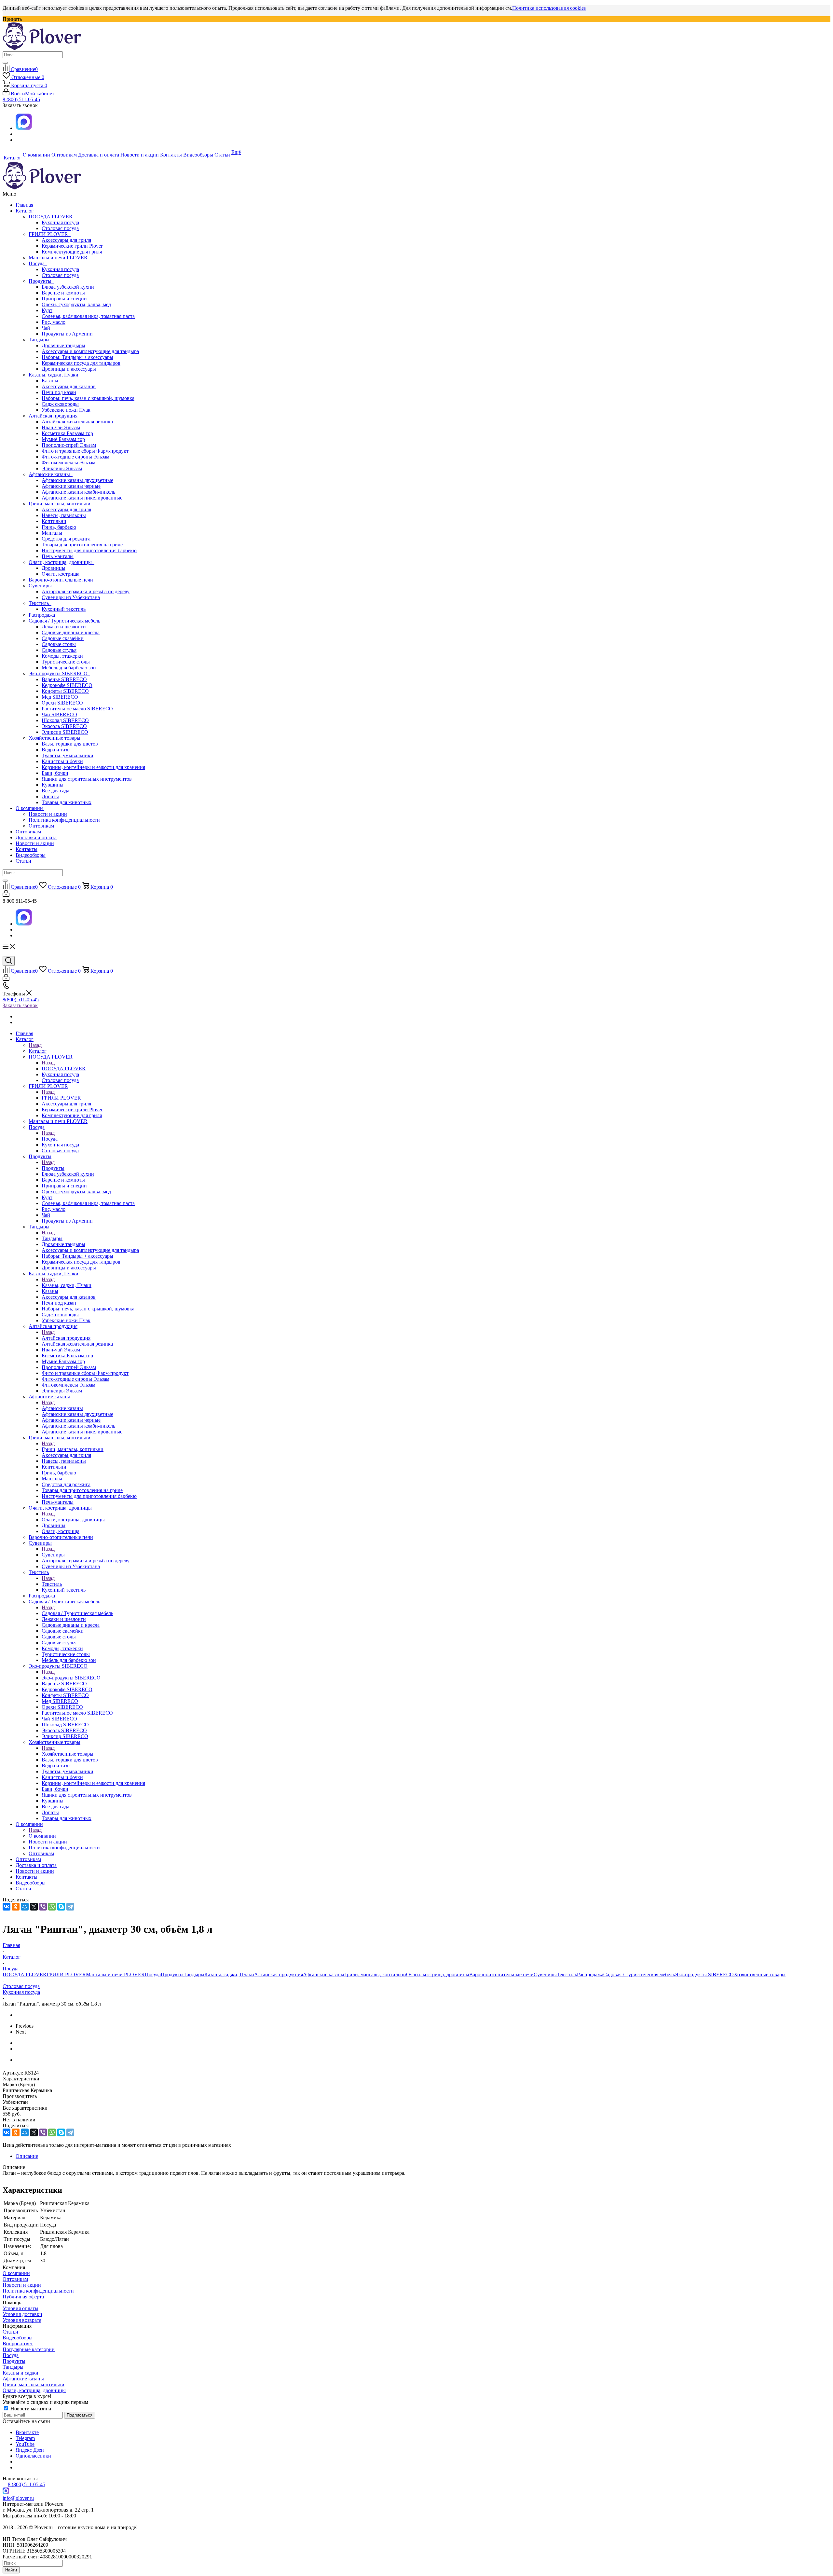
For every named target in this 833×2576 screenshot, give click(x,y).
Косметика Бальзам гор (67, 433)
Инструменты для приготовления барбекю (89, 550)
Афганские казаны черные (71, 486)
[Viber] (43, 1907)
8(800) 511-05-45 (21, 1000)
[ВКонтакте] (7, 1907)
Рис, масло (54, 322)
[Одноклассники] (16, 1907)
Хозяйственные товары (56, 738)
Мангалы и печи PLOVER (58, 258)
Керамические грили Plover (72, 246)
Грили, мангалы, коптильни (61, 504)
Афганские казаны (51, 474)
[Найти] (5, 63)
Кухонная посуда (60, 222)
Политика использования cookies (549, 8)
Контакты (27, 849)
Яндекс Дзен (30, 2450)
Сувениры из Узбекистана (71, 597)
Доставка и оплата (36, 837)
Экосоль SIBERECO (64, 726)
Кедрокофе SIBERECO (67, 685)
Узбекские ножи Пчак (66, 410)
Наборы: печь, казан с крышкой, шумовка (88, 398)
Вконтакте (27, 2432)
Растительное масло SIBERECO (77, 709)
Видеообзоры (31, 855)
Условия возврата (22, 2320)
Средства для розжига (66, 539)
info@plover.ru (18, 2498)
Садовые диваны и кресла (71, 632)
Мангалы (52, 533)
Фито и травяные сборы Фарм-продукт (85, 451)
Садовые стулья (59, 650)
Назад (35, 1045)
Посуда (38, 263)
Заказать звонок (20, 1005)
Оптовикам (41, 826)
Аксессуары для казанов (69, 386)
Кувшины (53, 785)
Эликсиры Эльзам (62, 468)
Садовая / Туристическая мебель (66, 621)
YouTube (25, 2444)
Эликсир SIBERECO (65, 732)
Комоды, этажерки (62, 656)
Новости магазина (30, 2409)
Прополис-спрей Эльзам (69, 445)
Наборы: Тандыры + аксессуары (77, 357)
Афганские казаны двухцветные (77, 480)
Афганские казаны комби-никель (78, 492)
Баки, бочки (55, 773)
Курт (47, 310)
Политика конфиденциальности (64, 820)
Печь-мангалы (58, 556)
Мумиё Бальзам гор (63, 439)
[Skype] (61, 1907)
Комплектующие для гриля (72, 252)
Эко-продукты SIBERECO (59, 673)
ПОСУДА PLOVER (52, 217)
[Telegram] (70, 1907)
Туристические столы (66, 662)
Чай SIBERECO (59, 714)
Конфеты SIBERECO (65, 691)
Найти (11, 2570)
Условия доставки (22, 2314)
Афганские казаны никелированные (82, 498)
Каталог (25, 211)
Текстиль (40, 603)
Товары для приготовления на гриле (82, 545)
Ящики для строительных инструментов (87, 779)
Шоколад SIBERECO (65, 720)
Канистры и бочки (62, 761)
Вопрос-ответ (18, 2343)
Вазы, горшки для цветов (70, 744)
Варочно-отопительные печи (61, 580)
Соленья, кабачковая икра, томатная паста (88, 316)
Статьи (23, 861)
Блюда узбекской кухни (68, 287)
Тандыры (40, 340)
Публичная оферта (23, 2297)
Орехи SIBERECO (62, 703)
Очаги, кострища (61, 574)
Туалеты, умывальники (68, 755)
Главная (24, 205)
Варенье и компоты (63, 293)
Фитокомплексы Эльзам (68, 463)
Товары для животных (67, 802)
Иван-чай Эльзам (61, 427)
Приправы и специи (64, 299)
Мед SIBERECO (60, 697)
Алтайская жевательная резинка (77, 422)
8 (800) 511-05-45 (21, 99)
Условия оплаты (20, 2308)
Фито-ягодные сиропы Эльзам (75, 457)
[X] (34, 1907)
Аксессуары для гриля (66, 240)
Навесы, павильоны (64, 515)
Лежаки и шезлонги (64, 627)
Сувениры (41, 586)
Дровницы (54, 568)
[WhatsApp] (52, 1907)
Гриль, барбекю (59, 527)
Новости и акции (48, 814)
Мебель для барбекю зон (69, 668)
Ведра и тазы (56, 750)
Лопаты (50, 796)
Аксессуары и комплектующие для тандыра (90, 351)
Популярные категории (29, 2349)
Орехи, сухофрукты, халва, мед (76, 304)
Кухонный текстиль (64, 609)
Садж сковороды (60, 404)
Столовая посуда (60, 228)
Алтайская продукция (54, 416)
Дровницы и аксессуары (69, 369)
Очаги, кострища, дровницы (61, 562)
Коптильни (54, 521)
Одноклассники (33, 2456)
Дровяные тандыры (63, 345)
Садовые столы (59, 644)
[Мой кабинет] (6, 895)
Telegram (25, 2438)
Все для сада (55, 791)
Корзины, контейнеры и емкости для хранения (93, 767)
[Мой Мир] (25, 1907)
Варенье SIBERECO (64, 679)
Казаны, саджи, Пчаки (55, 375)
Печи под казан (59, 392)
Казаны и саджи (20, 2373)
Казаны (50, 381)
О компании (30, 808)
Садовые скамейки (63, 638)
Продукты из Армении (67, 334)
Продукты (41, 281)
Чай (46, 328)
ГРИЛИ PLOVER (50, 234)
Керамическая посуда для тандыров (81, 363)
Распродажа (42, 615)
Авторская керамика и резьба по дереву (86, 591)
